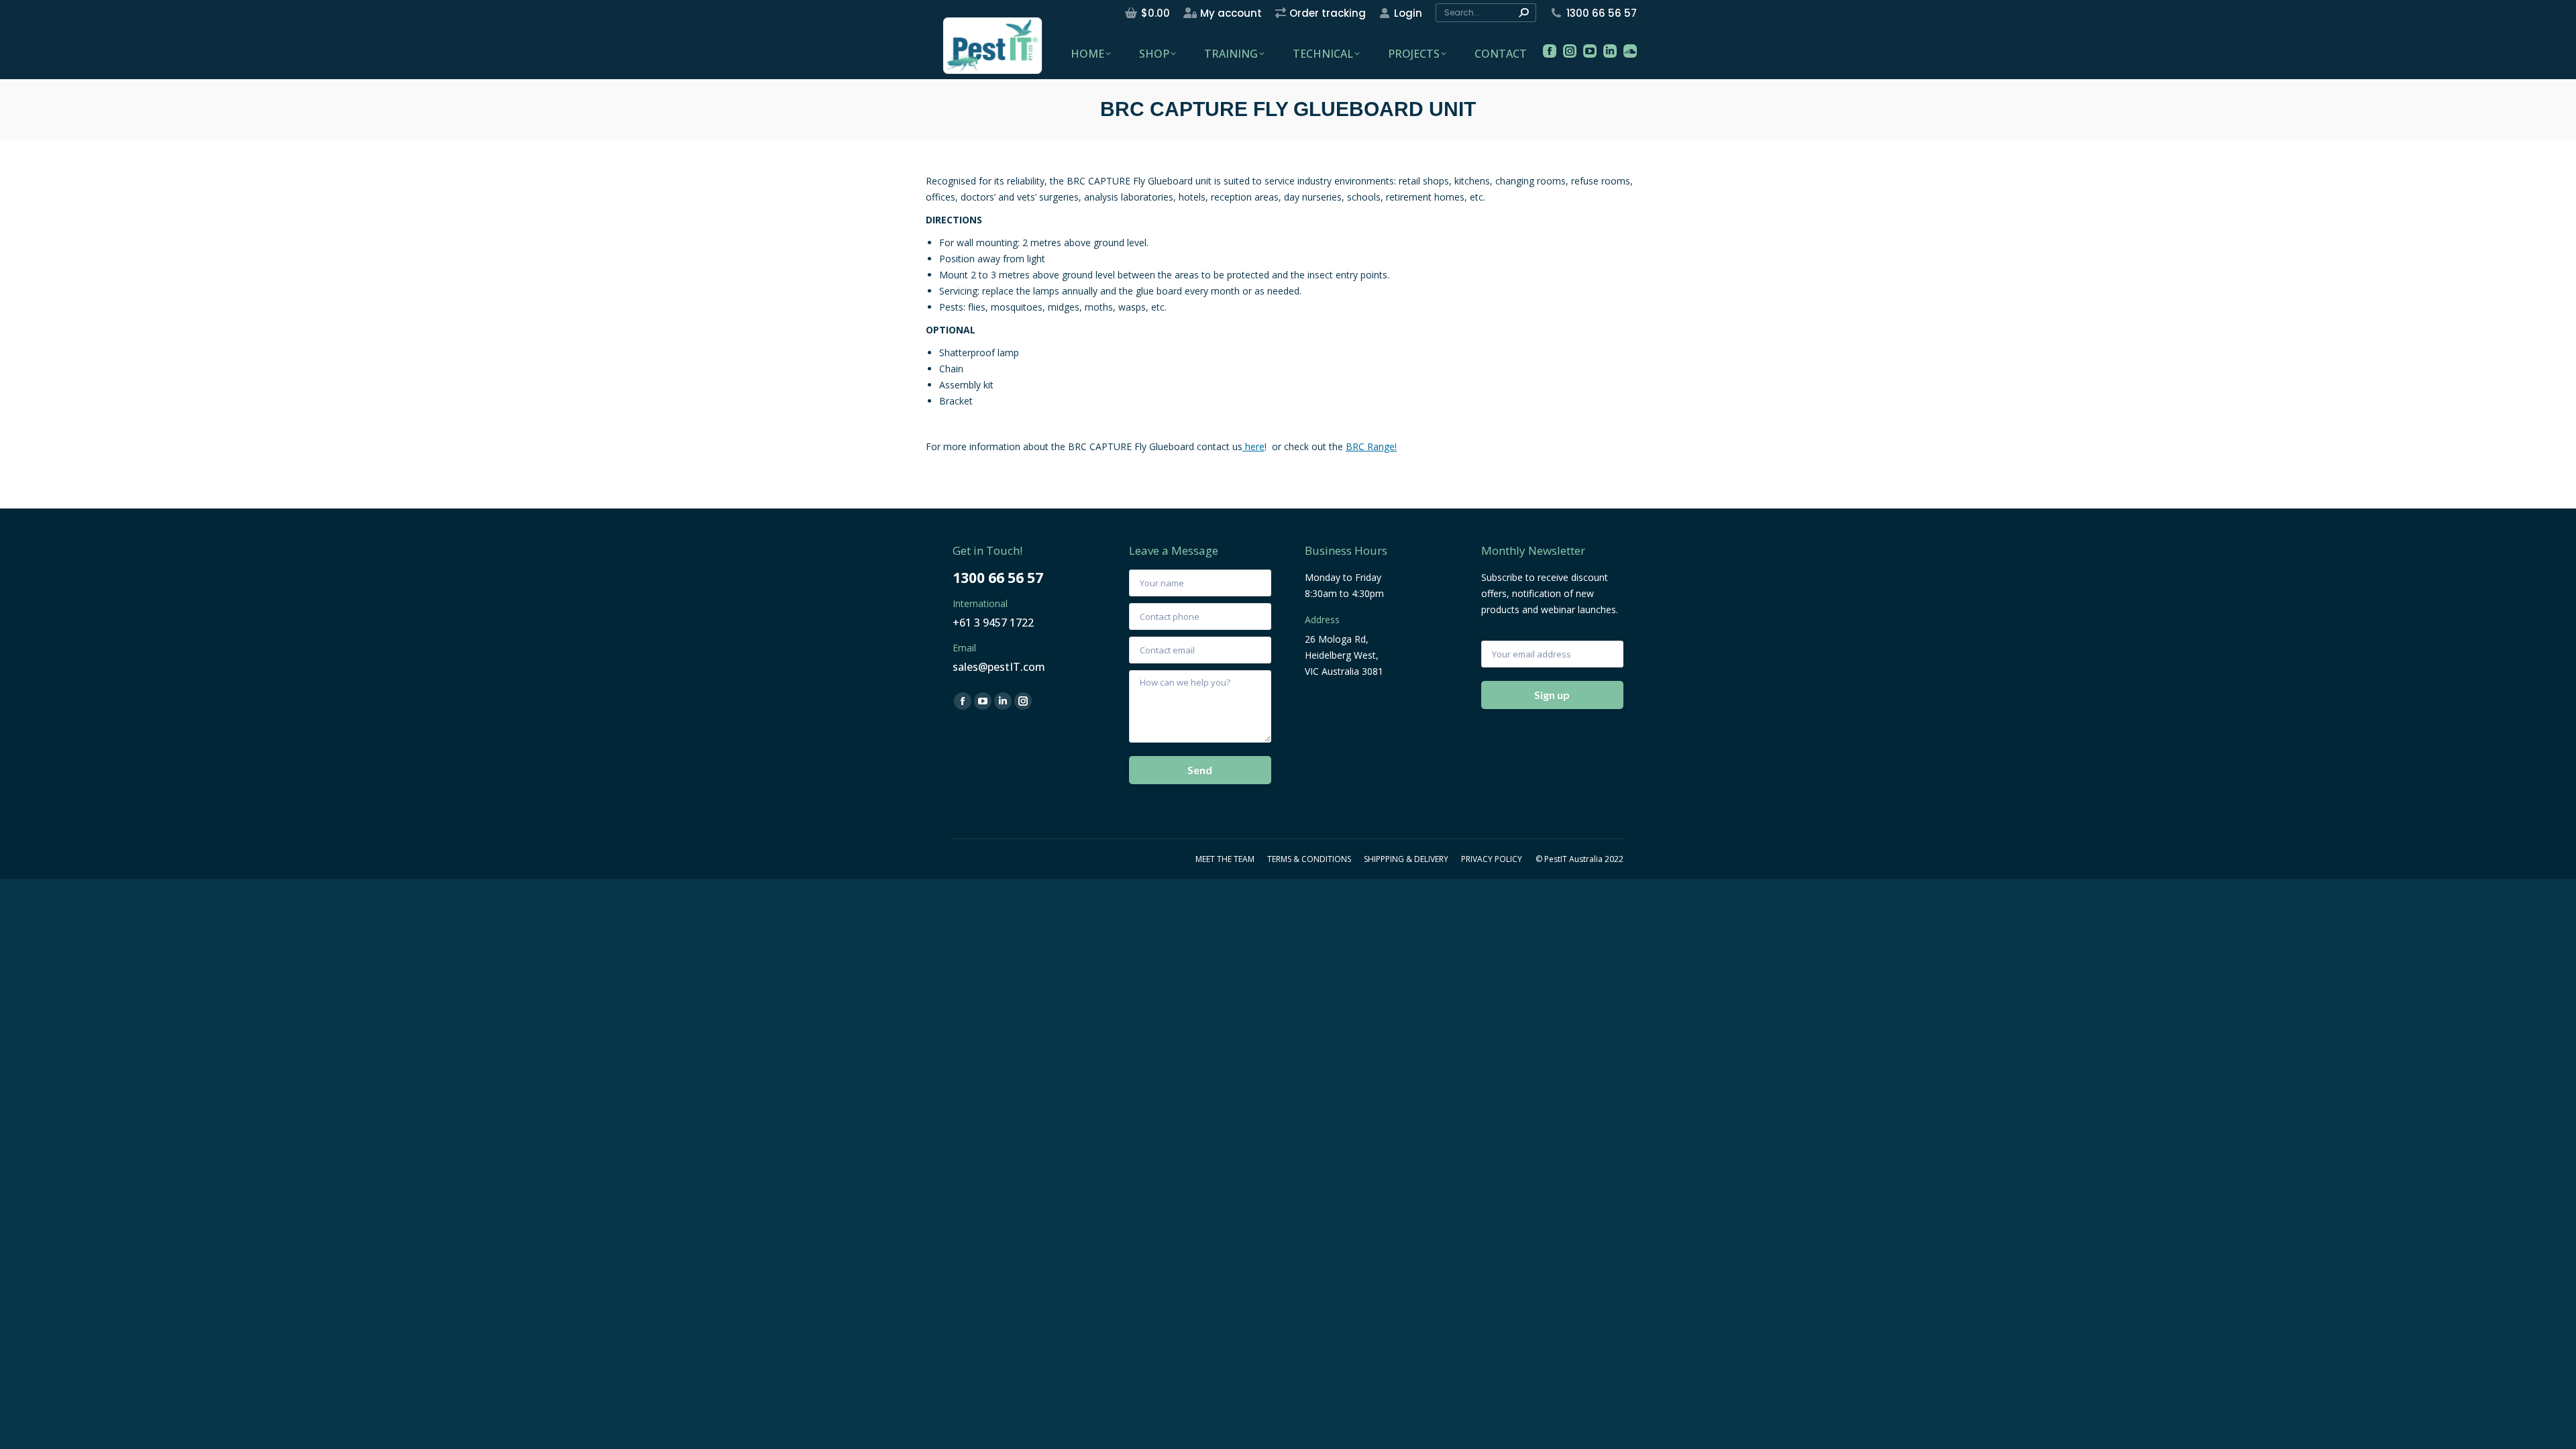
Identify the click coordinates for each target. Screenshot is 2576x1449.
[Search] (1523, 13)
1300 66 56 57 (1602, 13)
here (1253, 446)
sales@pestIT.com (999, 667)
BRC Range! (1371, 446)
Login (1408, 13)
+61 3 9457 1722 (993, 623)
